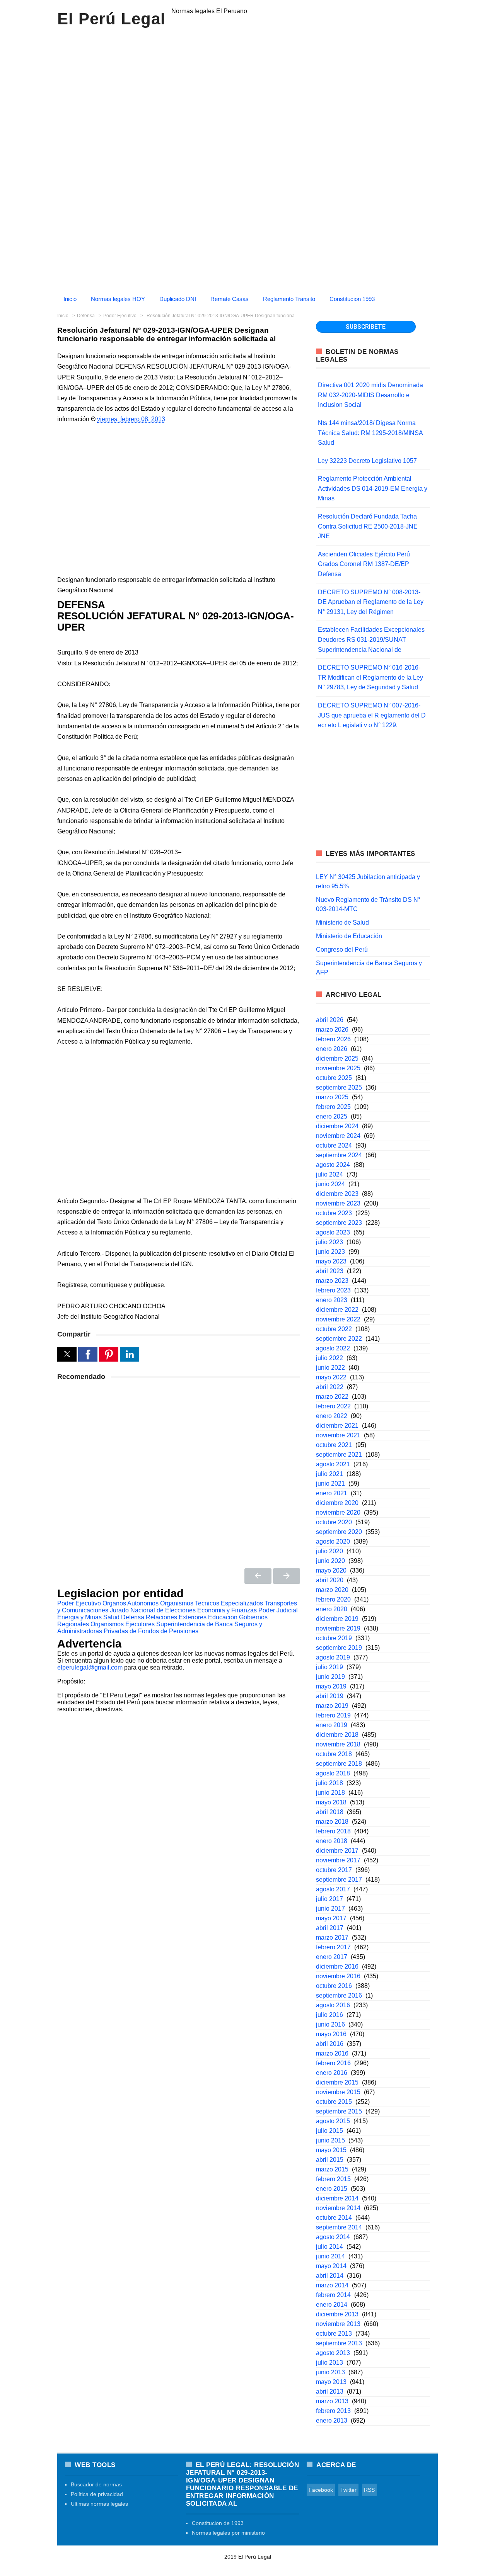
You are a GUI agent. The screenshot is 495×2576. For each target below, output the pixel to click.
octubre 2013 (334, 2334)
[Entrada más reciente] (258, 1576)
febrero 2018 (333, 1831)
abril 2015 (330, 2160)
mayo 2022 (331, 1377)
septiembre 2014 (339, 2227)
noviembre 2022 (338, 1319)
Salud (111, 1617)
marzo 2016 (332, 2053)
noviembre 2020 (338, 1512)
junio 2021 (330, 1484)
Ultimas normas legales (99, 2504)
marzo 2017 (332, 1938)
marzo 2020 (332, 1590)
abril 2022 (330, 1387)
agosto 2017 (333, 1889)
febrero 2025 (333, 1107)
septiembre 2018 (339, 1764)
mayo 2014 (331, 2266)
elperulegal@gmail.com (90, 1667)
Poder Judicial (278, 1610)
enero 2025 (332, 1116)
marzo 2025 (332, 1097)
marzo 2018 (332, 1822)
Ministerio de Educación (349, 936)
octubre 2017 (334, 1870)
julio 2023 (329, 1242)
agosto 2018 (333, 1773)
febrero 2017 (333, 1947)
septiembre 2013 (339, 2343)
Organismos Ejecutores (123, 1624)
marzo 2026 (332, 1030)
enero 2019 (332, 1725)
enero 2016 (332, 2073)
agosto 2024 (333, 1165)
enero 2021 (332, 1493)
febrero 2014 (333, 2295)
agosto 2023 (333, 1232)
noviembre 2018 (338, 1744)
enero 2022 (332, 1416)
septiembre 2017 (339, 1880)
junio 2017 (330, 1909)
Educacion (223, 1617)
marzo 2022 (332, 1397)
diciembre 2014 (337, 2198)
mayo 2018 (331, 1802)
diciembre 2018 (337, 1735)
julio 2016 (329, 2015)
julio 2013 (329, 2363)
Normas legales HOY (118, 299)
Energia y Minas (79, 1617)
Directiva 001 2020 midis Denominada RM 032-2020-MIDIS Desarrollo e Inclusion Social (370, 395)
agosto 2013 (333, 2353)
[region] (247, 100)
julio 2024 (329, 1174)
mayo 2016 (331, 2034)
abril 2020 (330, 1580)
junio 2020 (330, 1561)
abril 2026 (330, 1020)
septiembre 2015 (339, 2111)
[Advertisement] (247, 235)
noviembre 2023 (338, 1203)
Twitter (348, 2490)
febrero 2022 (333, 1406)
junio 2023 (330, 1252)
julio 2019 (329, 1667)
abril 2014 (330, 2276)
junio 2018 (330, 1793)
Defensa (133, 1617)
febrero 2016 (333, 2063)
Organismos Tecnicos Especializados (212, 1603)
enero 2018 (332, 1841)
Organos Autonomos (131, 1603)
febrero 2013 (333, 2411)
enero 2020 (332, 1609)
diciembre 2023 (337, 1194)
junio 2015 (330, 2140)
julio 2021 (329, 1474)
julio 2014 (329, 2247)
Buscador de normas (96, 2484)
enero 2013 (332, 2420)
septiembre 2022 (339, 1339)
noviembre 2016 (338, 1976)
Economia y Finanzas (227, 1610)
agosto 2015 (333, 2121)
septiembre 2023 (339, 1223)
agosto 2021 (333, 1464)
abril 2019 (330, 1696)
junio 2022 (330, 1368)
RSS (369, 2490)
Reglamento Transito (289, 299)
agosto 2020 (333, 1541)
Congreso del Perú (342, 950)
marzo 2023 (332, 1281)
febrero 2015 (333, 2179)
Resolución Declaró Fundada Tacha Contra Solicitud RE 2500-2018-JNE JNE (368, 526)
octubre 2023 (334, 1213)
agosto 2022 (333, 1348)
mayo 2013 (331, 2382)
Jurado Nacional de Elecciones (153, 1610)
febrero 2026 (333, 1039)
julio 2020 (329, 1551)
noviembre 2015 (338, 2092)
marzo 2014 (332, 2285)
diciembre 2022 (337, 1310)
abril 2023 (330, 1271)
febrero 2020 (333, 1599)
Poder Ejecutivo (79, 1603)
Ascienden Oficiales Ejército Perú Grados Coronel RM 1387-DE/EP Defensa (364, 564)
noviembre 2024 (338, 1136)
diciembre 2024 (337, 1126)
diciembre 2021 (337, 1426)
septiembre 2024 (339, 1155)
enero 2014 (332, 2305)
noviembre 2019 (338, 1628)
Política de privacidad (97, 2494)
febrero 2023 (333, 1290)
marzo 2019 (332, 1706)
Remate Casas (230, 299)
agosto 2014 (333, 2237)
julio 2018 (329, 1783)
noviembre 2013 (338, 2324)
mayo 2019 (331, 1686)
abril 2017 (330, 1928)
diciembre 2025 (337, 1058)
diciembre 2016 (337, 1966)
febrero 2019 (333, 1715)
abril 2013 (330, 2392)
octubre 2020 (334, 1522)
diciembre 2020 (337, 1503)
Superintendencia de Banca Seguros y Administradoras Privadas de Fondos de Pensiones (160, 1628)
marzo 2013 (332, 2401)
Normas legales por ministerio (228, 2533)
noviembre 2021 (338, 1435)
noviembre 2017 (338, 1860)
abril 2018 (330, 1812)
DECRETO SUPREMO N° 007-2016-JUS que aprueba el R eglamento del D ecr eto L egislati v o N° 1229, (372, 715)
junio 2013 (330, 2372)
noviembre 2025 (338, 1068)
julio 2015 (329, 2131)
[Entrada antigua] (287, 1576)
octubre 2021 (334, 1445)
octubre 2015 (334, 2102)
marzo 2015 (332, 2169)
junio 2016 (330, 2024)
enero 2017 (332, 1957)
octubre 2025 (334, 1078)
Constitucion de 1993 (218, 2523)
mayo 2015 (331, 2150)
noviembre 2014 (338, 2208)
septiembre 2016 (339, 1995)
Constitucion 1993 (352, 299)
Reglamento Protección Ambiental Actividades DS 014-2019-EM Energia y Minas (373, 488)
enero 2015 (332, 2189)
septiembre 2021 (339, 1455)
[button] (67, 1354)
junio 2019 (330, 1677)
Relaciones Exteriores (176, 1617)
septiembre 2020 (339, 1532)
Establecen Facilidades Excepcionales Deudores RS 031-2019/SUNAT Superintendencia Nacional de (371, 639)
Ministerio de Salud (342, 922)
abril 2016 (330, 2044)
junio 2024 (330, 1184)
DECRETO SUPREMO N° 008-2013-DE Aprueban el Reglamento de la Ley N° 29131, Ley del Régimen (371, 602)
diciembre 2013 (337, 2314)
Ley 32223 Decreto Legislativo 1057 (367, 461)
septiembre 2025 (339, 1087)
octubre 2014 (334, 2218)
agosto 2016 (333, 2005)
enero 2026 (332, 1049)
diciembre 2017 (337, 1851)
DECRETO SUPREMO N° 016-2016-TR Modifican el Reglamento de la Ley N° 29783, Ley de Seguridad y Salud (370, 677)
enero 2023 (332, 1300)
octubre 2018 (334, 1754)
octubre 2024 (334, 1145)
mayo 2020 (331, 1570)
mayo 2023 (331, 1261)
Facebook (321, 2490)
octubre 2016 (334, 1986)
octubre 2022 (334, 1329)
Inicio (70, 299)
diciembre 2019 (337, 1619)
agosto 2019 (333, 1657)
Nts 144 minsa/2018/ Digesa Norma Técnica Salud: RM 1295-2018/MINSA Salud (370, 433)
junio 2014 (330, 2256)
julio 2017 (329, 1899)
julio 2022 (329, 1358)
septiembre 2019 (339, 1648)
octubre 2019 (334, 1638)
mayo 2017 (331, 1918)
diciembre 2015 (337, 2082)
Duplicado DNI (178, 299)
